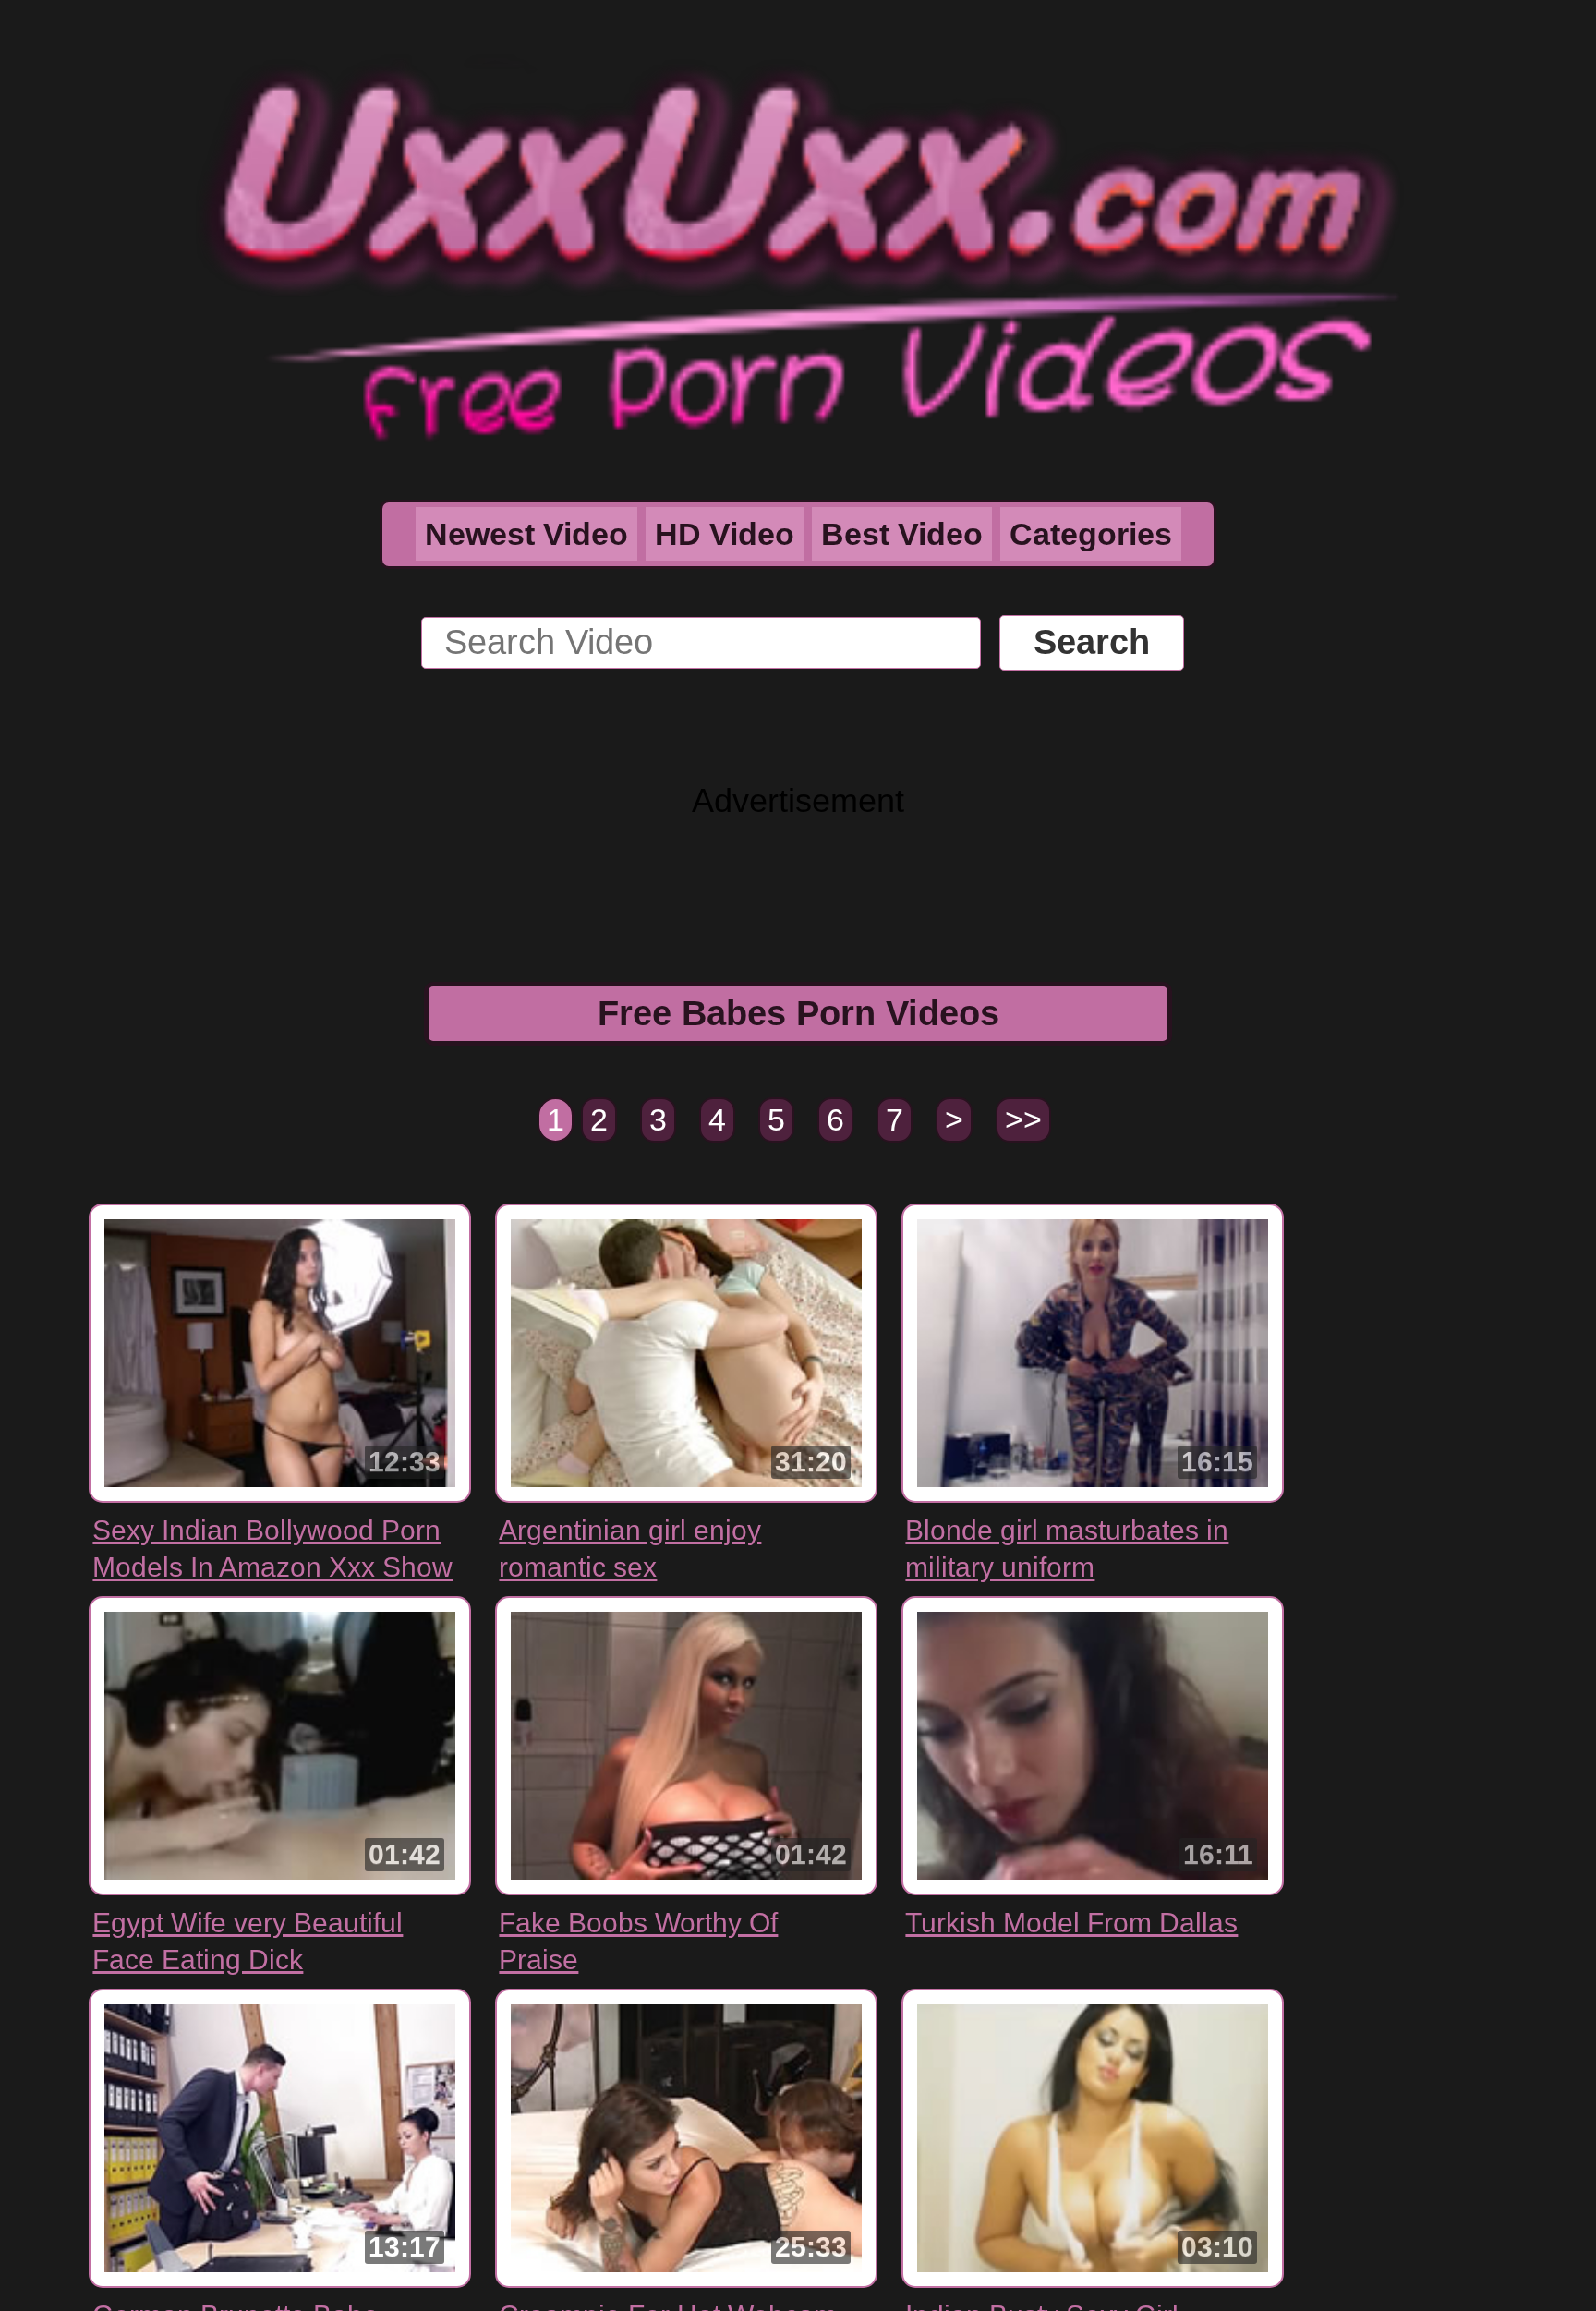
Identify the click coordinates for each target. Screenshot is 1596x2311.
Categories (1091, 534)
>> (1023, 1119)
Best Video (902, 534)
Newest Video (526, 534)
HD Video (725, 534)
